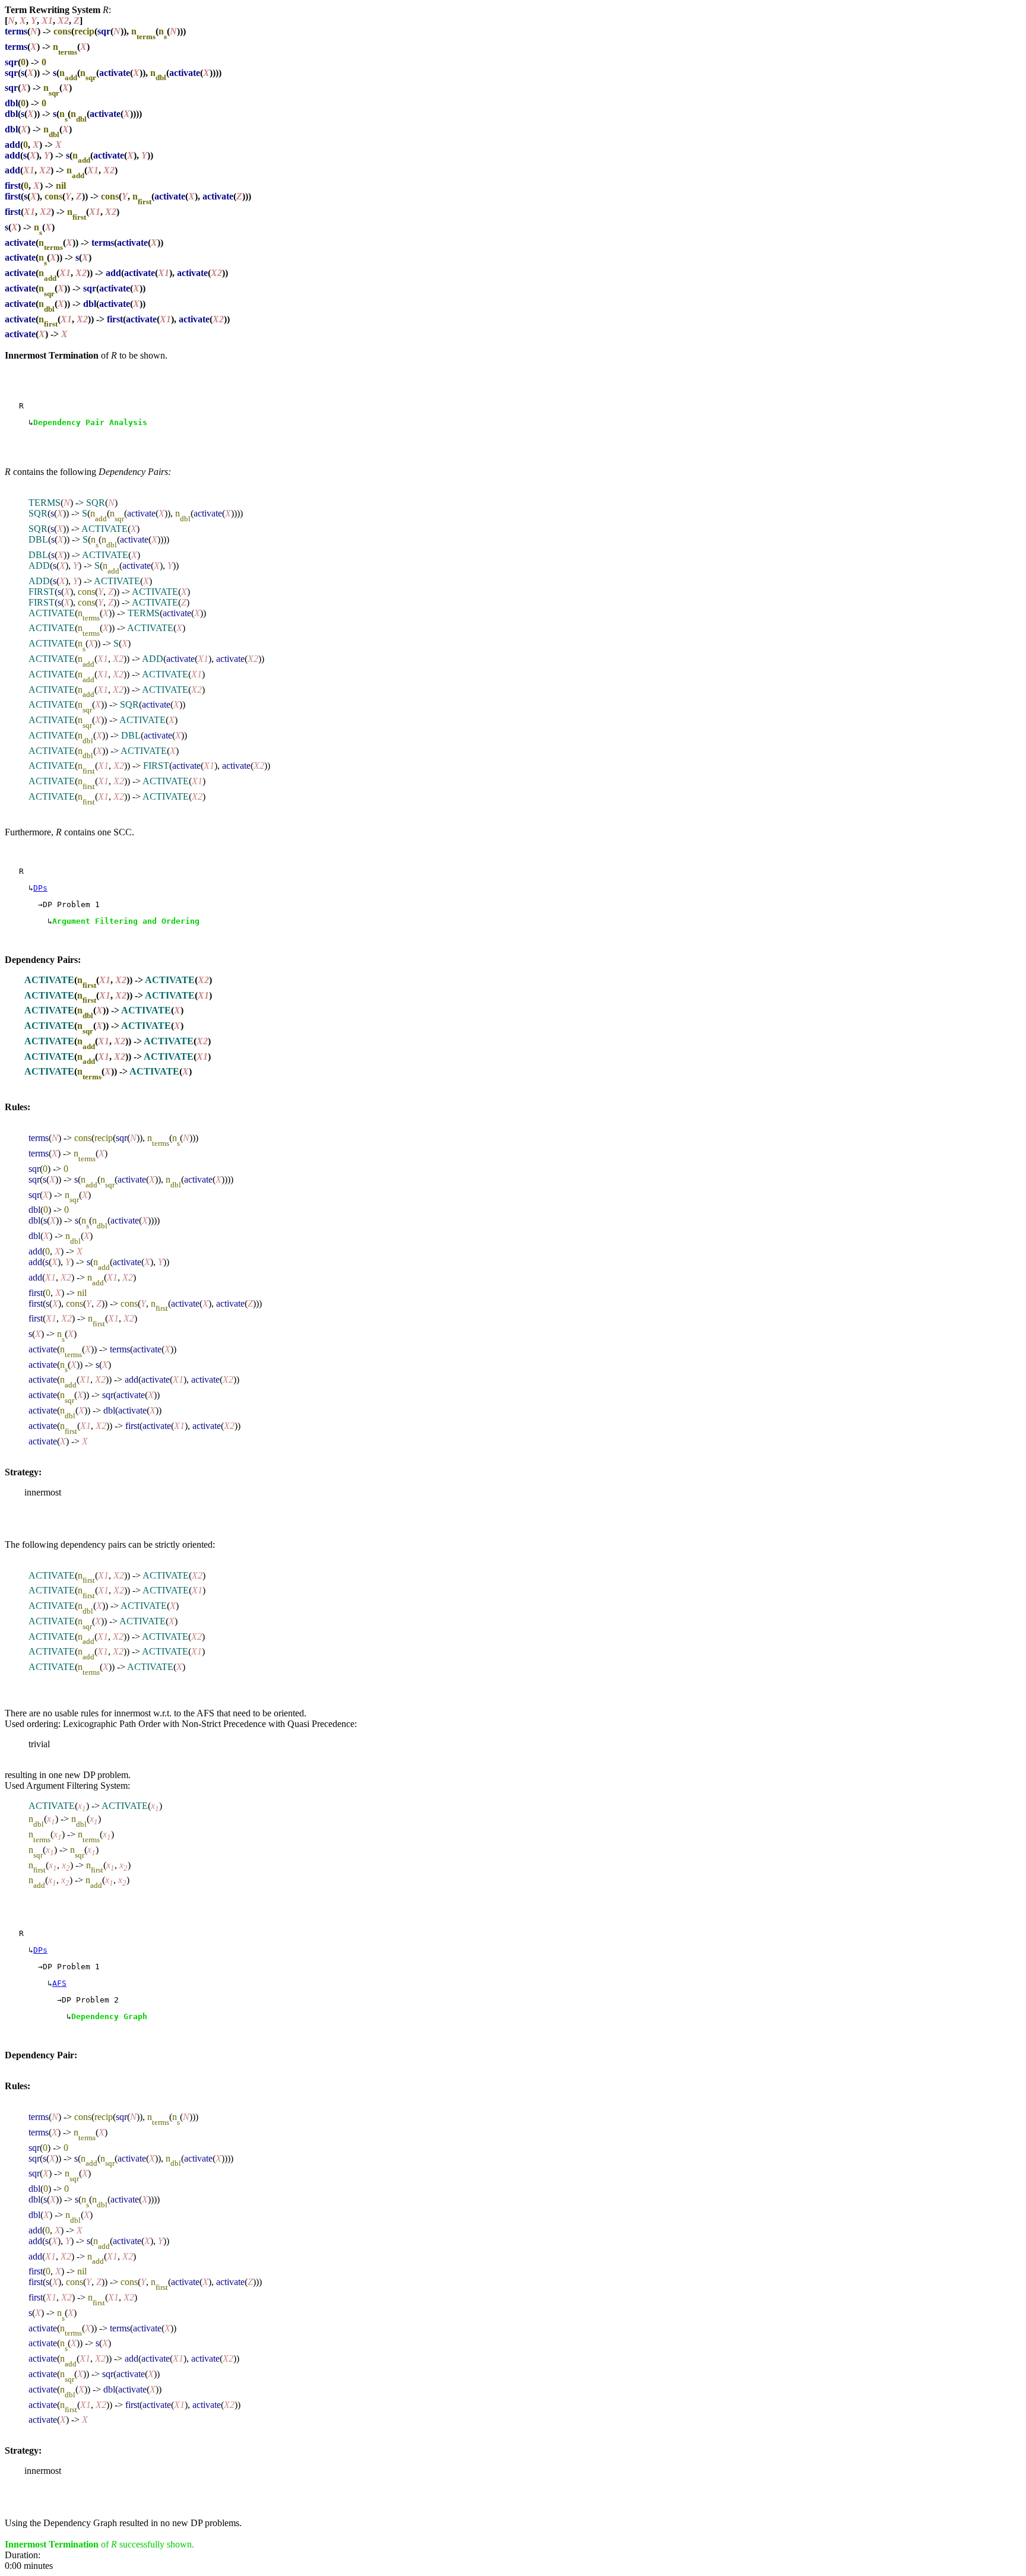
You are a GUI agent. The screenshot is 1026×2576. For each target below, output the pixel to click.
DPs (40, 888)
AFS (59, 1983)
